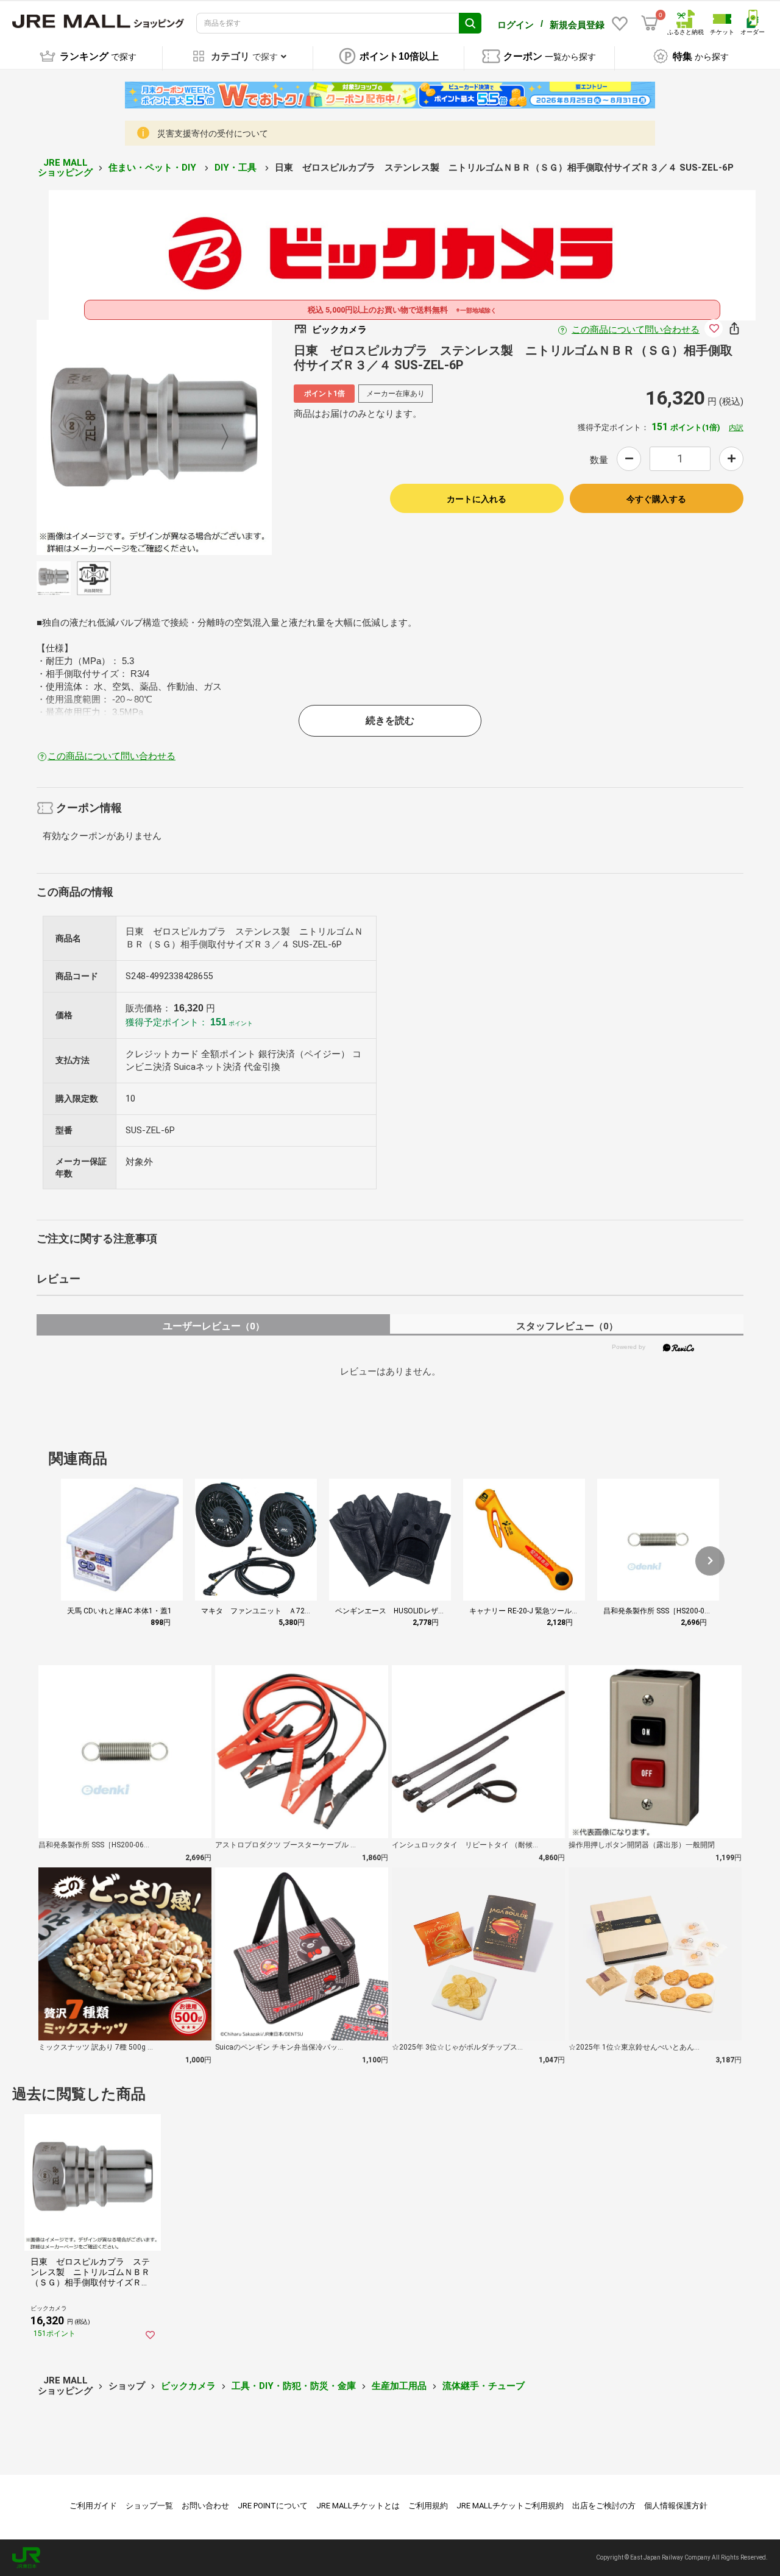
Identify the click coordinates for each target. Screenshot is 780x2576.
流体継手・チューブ (484, 2386)
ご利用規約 (428, 2506)
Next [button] (218, 437)
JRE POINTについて (273, 2506)
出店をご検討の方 (604, 2506)
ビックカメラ (188, 2386)
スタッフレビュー (567, 1326)
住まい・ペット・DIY (154, 168)
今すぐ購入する (656, 499)
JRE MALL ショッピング (65, 168)
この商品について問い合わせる (636, 330)
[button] (710, 1561)
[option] (154, 437)
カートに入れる (477, 499)
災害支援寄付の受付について (213, 133)
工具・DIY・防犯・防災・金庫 (294, 2386)
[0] (650, 23)
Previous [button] (91, 437)
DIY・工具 (237, 168)
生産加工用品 (399, 2386)
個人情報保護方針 (676, 2506)
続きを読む (390, 720)
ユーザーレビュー (214, 1326)
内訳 (736, 428)
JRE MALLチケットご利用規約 (510, 2506)
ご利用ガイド (93, 2506)
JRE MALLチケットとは (358, 2506)
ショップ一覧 (149, 2506)
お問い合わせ (205, 2506)
